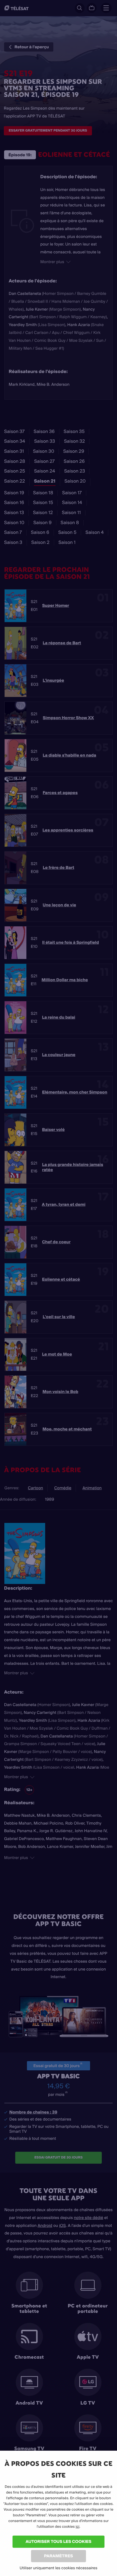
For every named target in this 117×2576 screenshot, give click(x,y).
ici (78, 2527)
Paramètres (59, 2556)
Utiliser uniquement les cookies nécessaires (59, 2568)
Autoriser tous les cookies (59, 2541)
